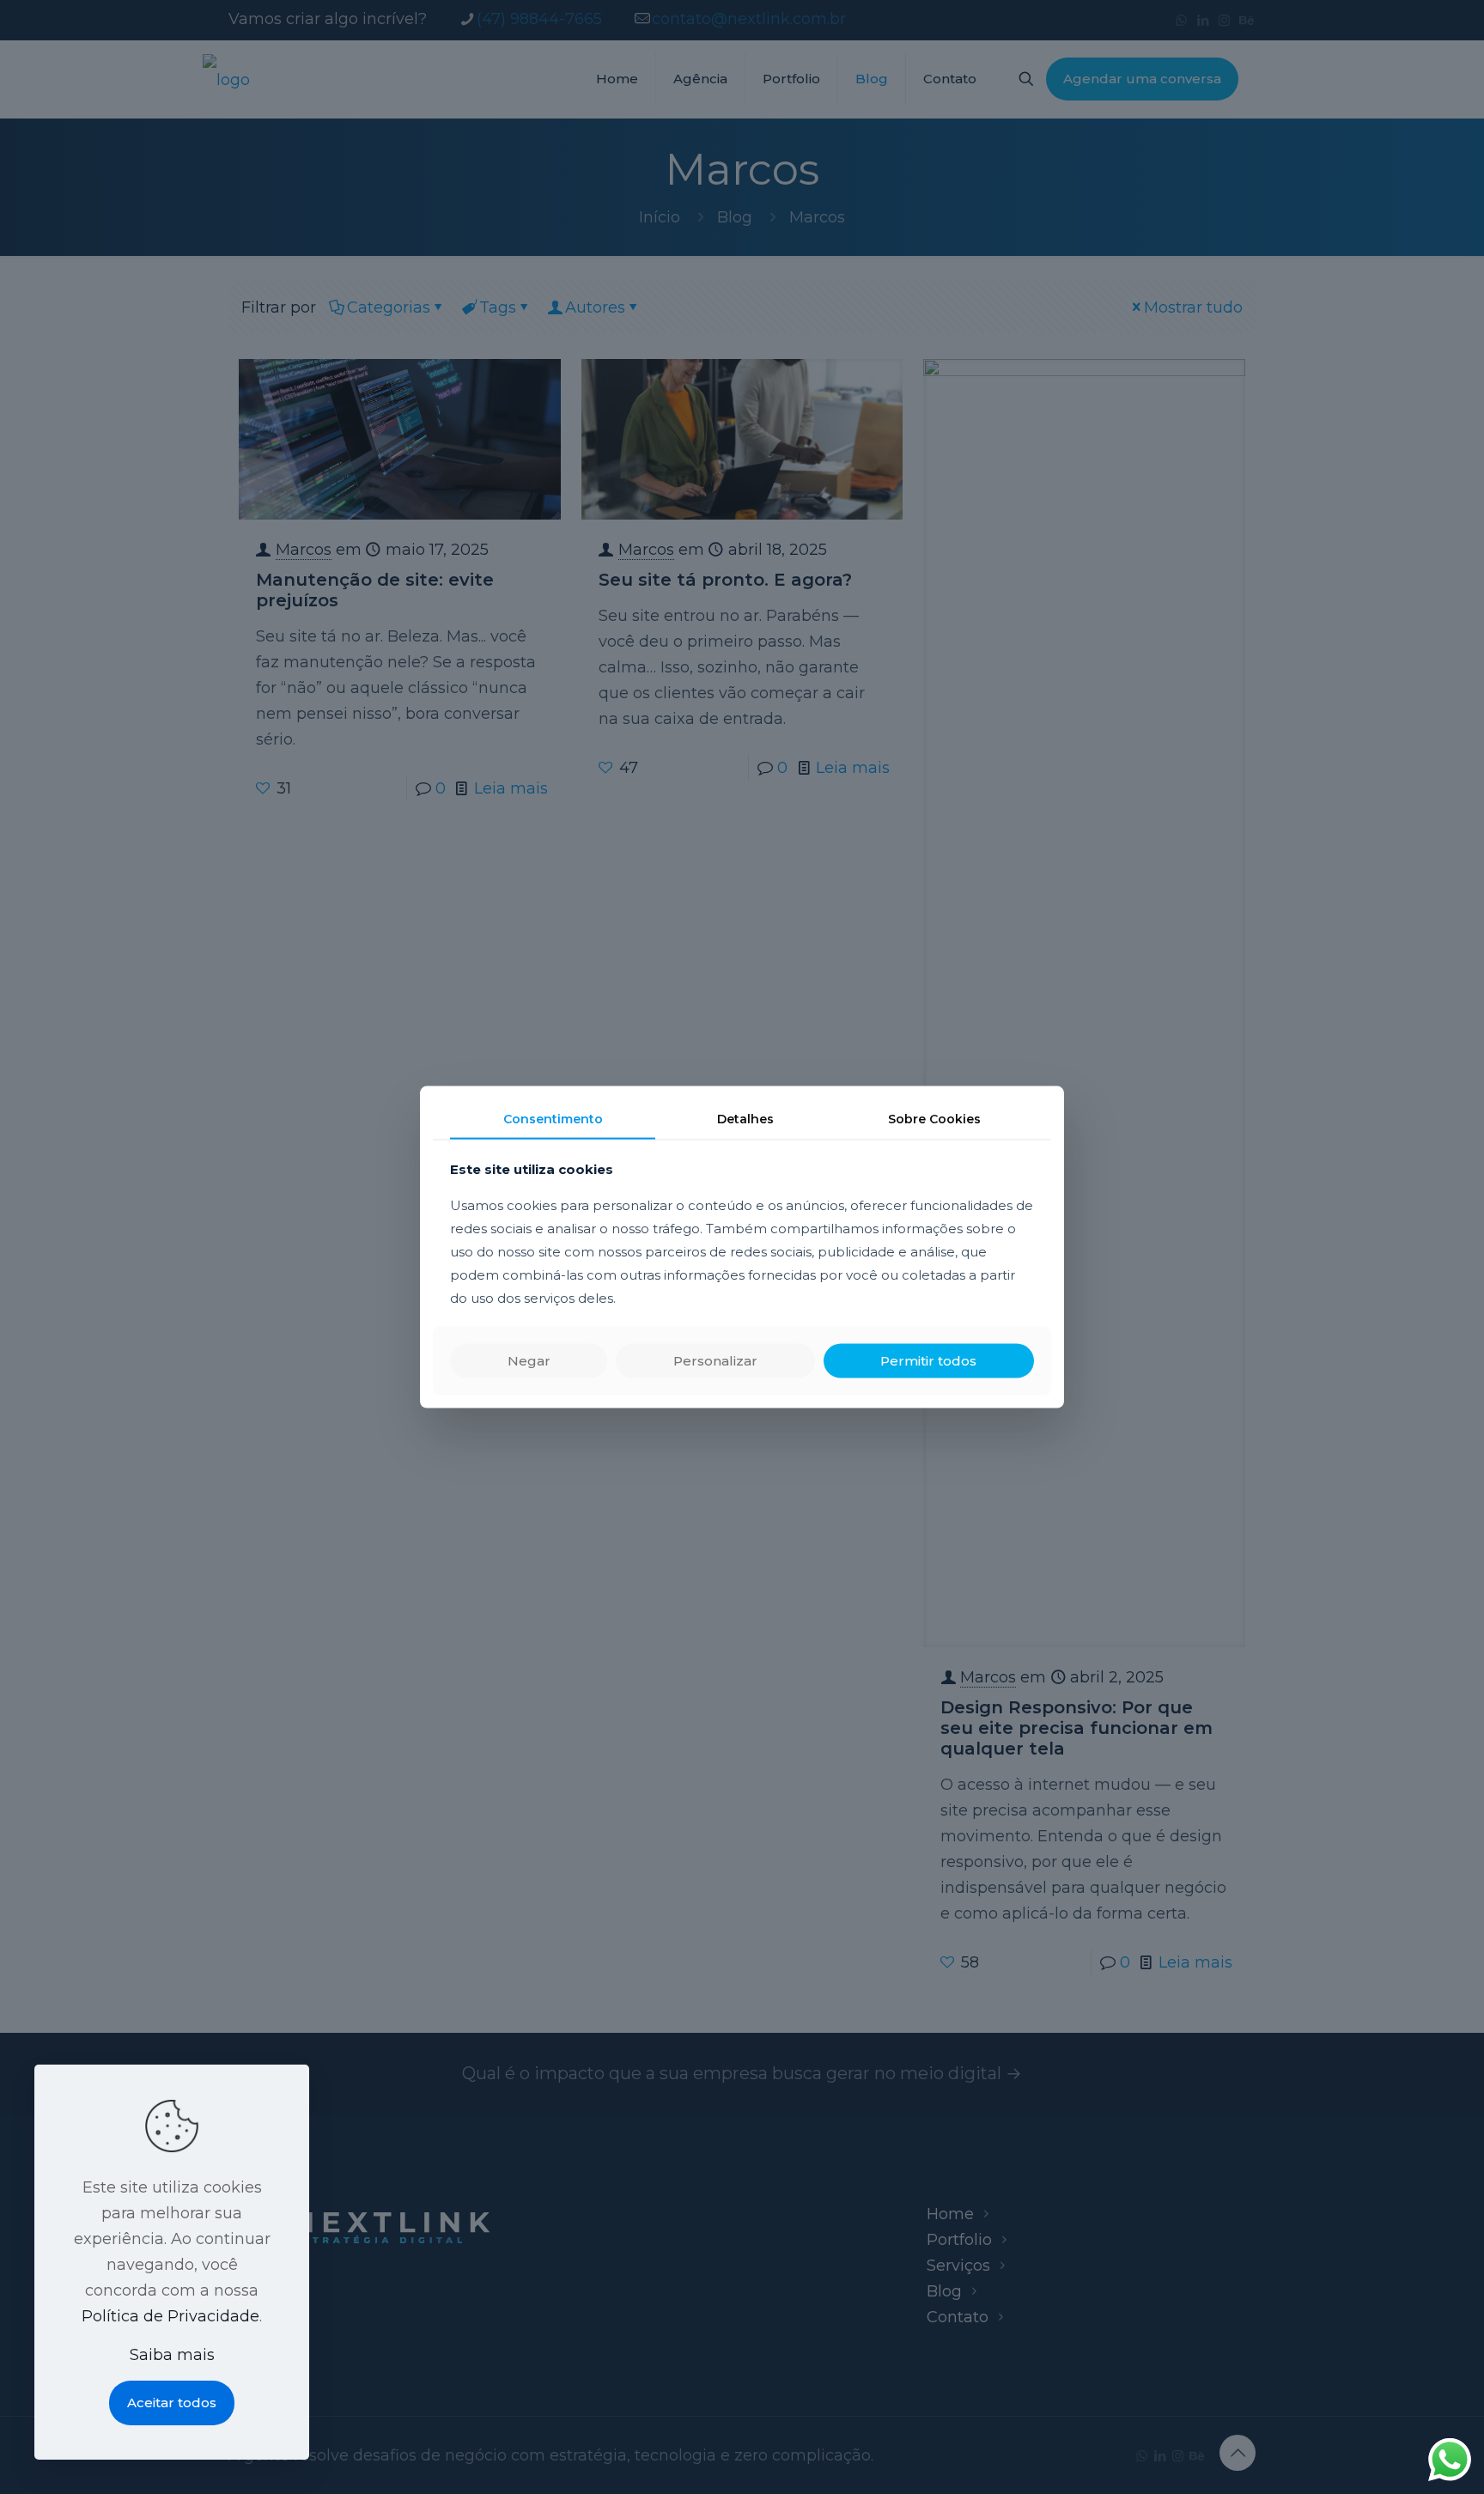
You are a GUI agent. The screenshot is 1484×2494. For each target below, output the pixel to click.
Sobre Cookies (934, 1119)
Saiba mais (172, 2355)
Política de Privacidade (170, 2316)
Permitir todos (928, 1360)
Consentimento (553, 1119)
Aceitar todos (172, 2403)
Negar (529, 1360)
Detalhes (745, 1119)
